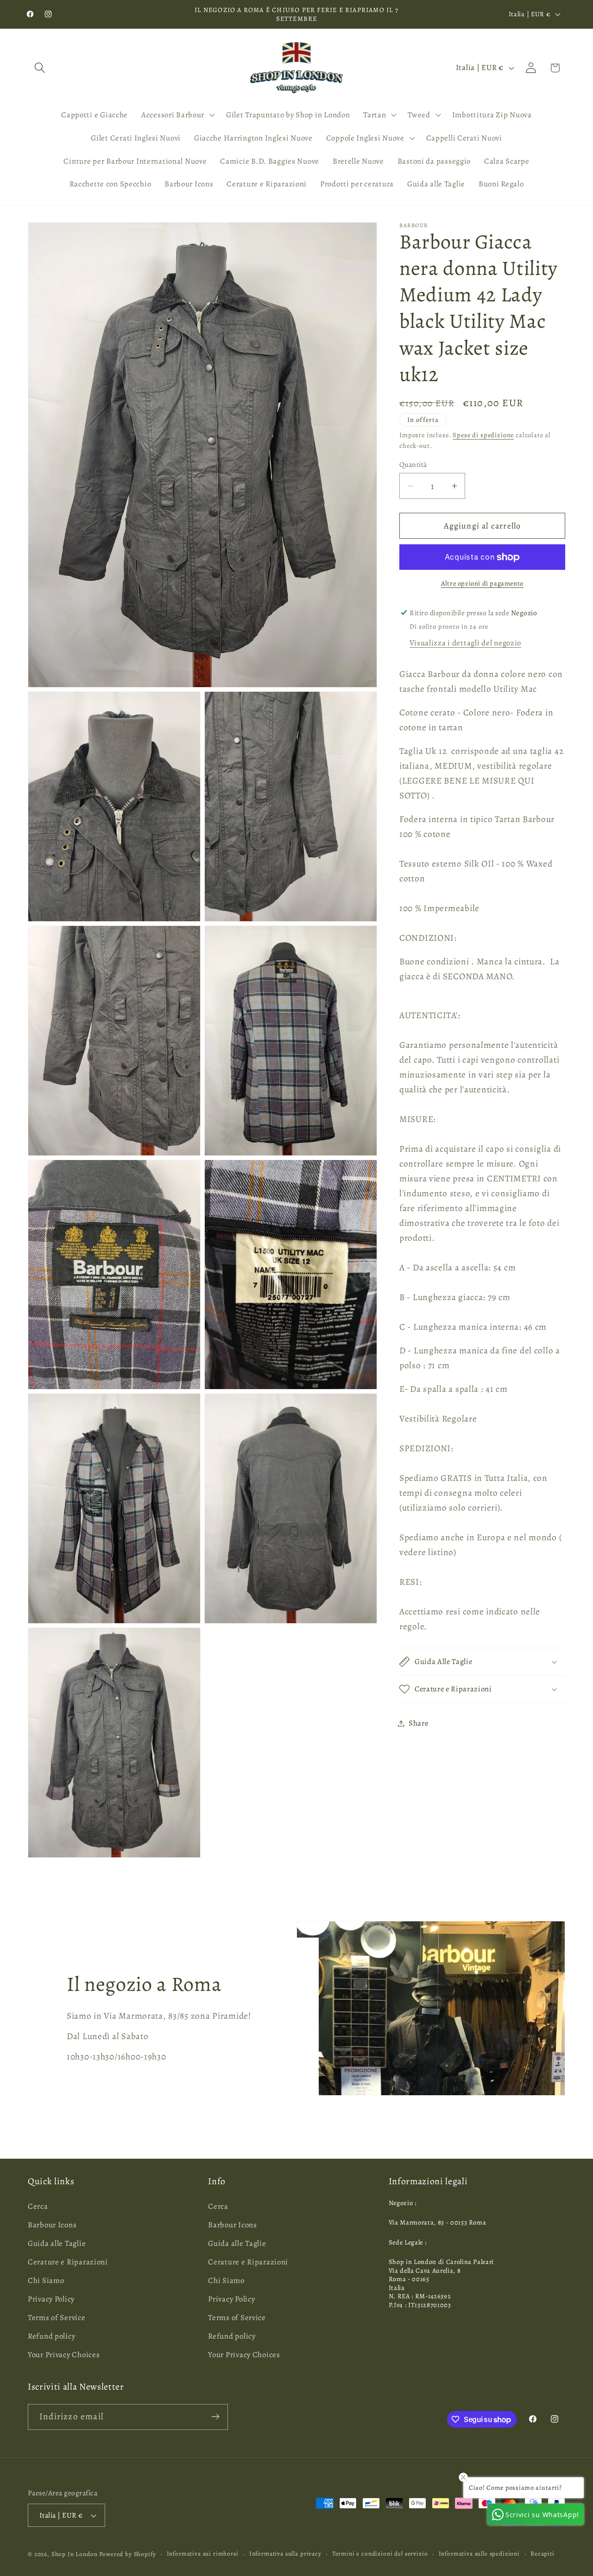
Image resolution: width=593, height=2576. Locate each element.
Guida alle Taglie (57, 2243)
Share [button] (419, 1723)
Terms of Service (57, 2318)
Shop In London (75, 2554)
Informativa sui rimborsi (203, 2554)
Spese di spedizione (483, 435)
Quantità (413, 464)
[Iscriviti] (215, 2417)
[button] (40, 68)
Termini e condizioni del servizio (380, 2554)
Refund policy (51, 2336)
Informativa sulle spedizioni (479, 2554)
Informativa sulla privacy (285, 2554)
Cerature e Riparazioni (68, 2262)
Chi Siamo (46, 2280)
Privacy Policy (51, 2299)
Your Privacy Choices (64, 2355)
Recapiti (543, 2554)
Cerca (38, 2206)
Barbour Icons (52, 2225)
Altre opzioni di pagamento (482, 583)
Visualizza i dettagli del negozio (465, 643)
